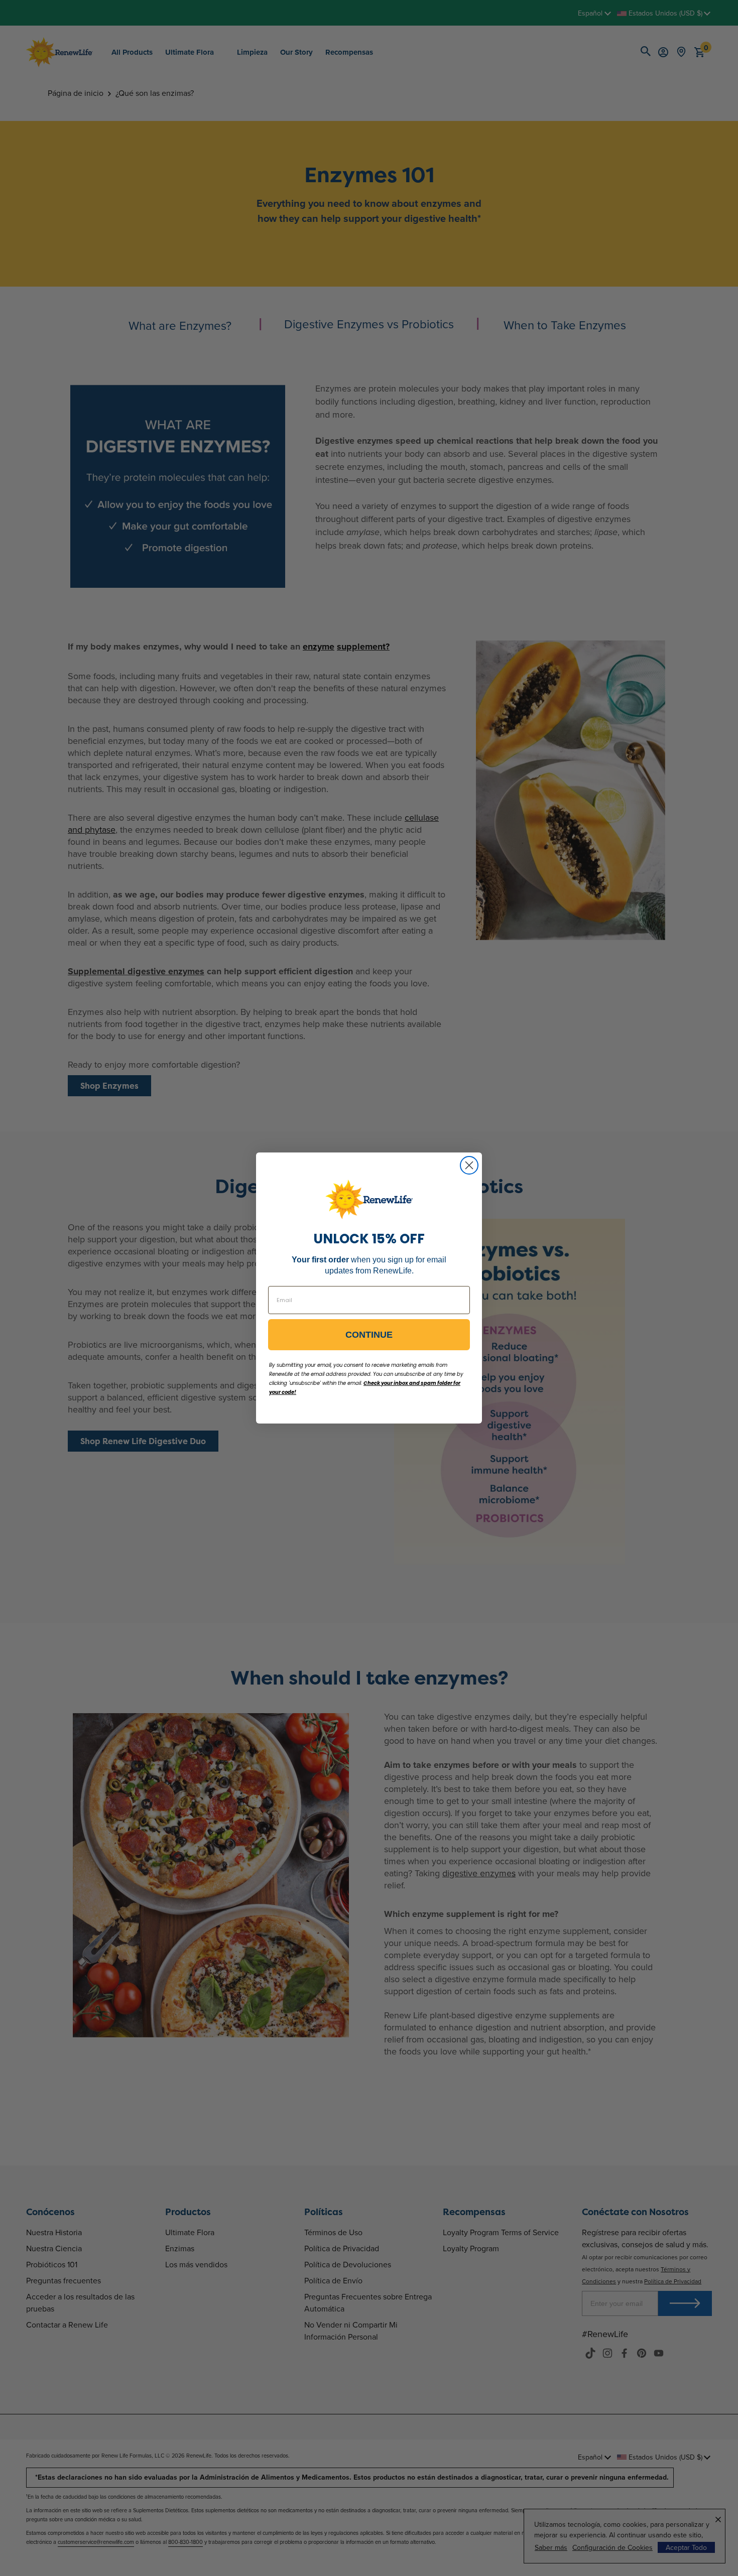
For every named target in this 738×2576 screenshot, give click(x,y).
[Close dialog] (469, 1165)
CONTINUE (369, 1335)
